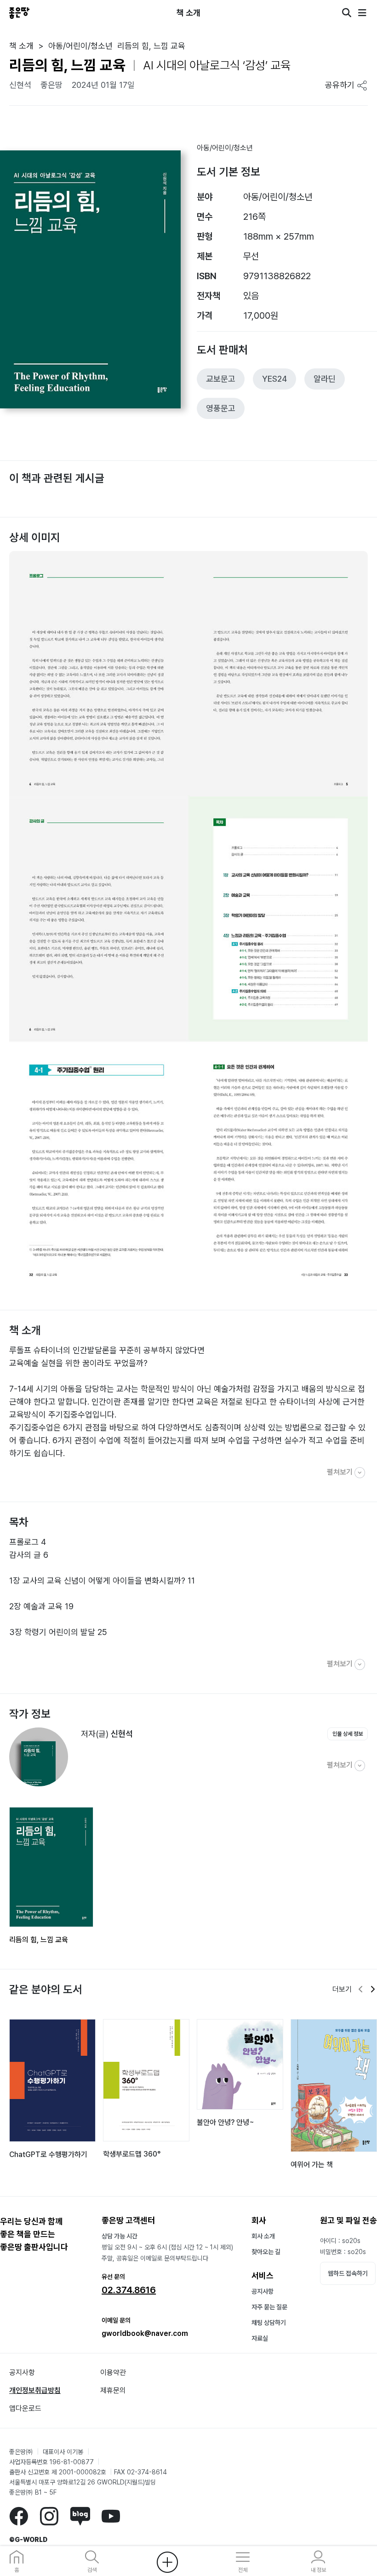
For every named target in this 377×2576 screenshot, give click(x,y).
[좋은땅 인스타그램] (49, 2516)
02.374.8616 (129, 2290)
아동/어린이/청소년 (225, 148)
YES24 (274, 379)
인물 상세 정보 (348, 1734)
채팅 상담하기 (269, 2323)
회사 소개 (263, 2236)
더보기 (342, 1989)
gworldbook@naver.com (145, 2333)
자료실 (260, 2338)
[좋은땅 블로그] (80, 2516)
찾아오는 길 (266, 2252)
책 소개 (21, 46)
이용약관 (113, 2372)
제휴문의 (113, 2390)
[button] (361, 1990)
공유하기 (341, 85)
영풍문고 (221, 408)
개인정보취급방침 (35, 2390)
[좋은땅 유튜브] (111, 2516)
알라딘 (325, 379)
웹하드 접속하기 (348, 2273)
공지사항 (263, 2291)
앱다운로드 (25, 2408)
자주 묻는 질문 (269, 2307)
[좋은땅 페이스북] (19, 2516)
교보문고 (221, 379)
